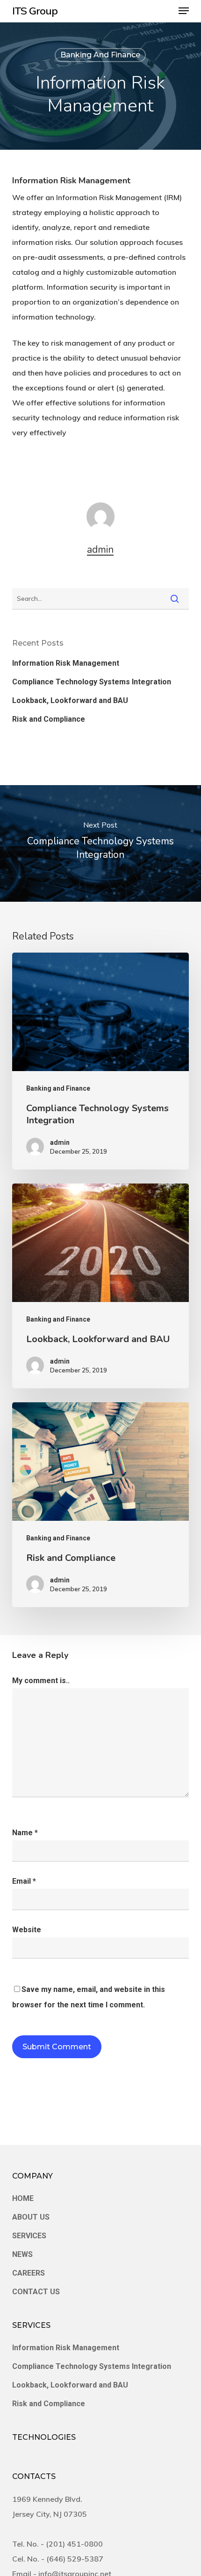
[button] (184, 11)
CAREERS (29, 2273)
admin (100, 550)
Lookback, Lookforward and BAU (70, 700)
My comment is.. (41, 1681)
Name (25, 1833)
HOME (23, 2198)
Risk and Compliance (49, 719)
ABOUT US (31, 2217)
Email (24, 1881)
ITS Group (35, 11)
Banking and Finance (100, 55)
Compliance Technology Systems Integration (92, 682)
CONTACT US (36, 2292)
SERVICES (29, 2236)
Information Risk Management (66, 663)
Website (27, 1930)
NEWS (22, 2254)
